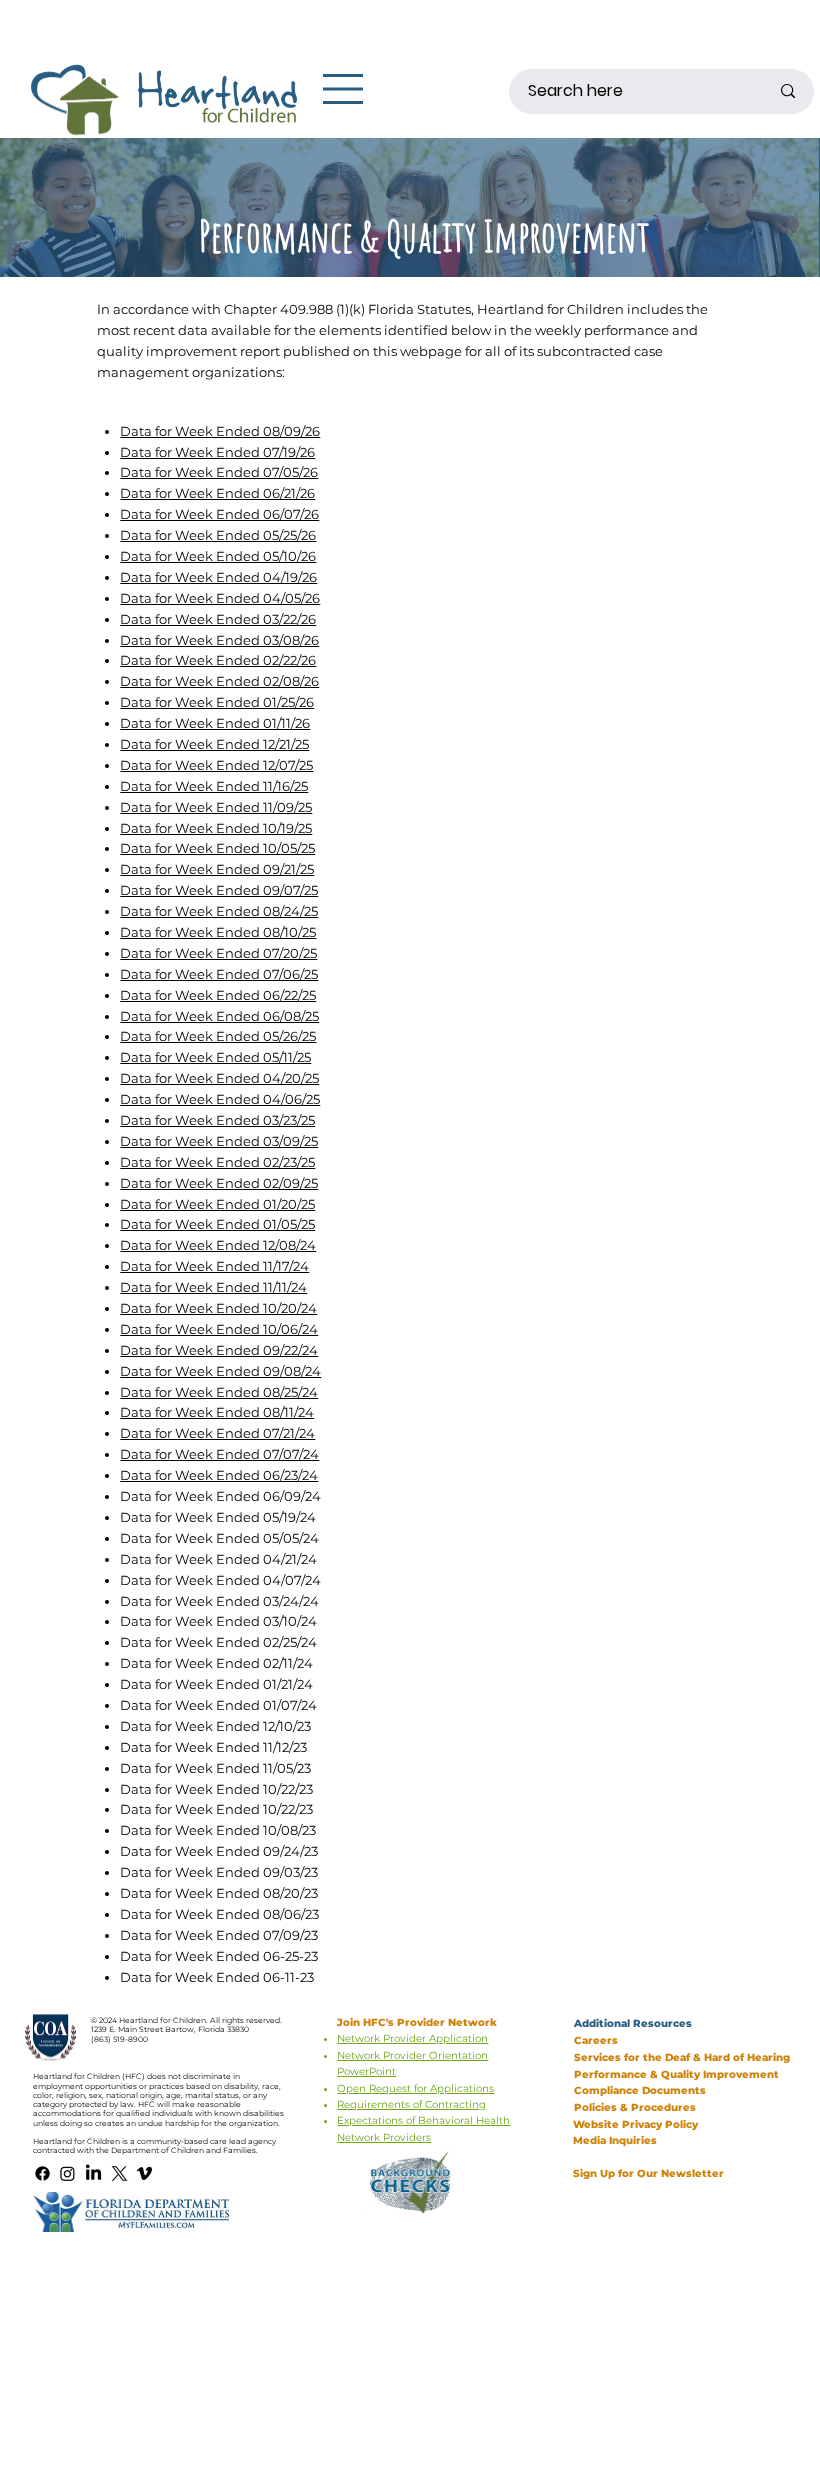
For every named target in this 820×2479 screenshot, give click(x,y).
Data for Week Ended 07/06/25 (219, 974)
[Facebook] (42, 2173)
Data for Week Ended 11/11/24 (213, 1287)
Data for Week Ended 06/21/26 (217, 493)
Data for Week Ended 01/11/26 (215, 723)
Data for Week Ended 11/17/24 (214, 1266)
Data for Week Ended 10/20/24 (218, 1308)
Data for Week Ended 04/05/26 (220, 598)
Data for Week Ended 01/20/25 (217, 1204)
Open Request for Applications (415, 2088)
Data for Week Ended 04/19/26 (218, 577)
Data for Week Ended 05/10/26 (218, 556)
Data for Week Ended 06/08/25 (219, 1016)
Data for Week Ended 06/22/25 (218, 995)
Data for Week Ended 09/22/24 (219, 1350)
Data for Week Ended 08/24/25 (219, 911)
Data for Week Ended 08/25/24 (219, 1392)
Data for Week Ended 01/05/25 (217, 1224)
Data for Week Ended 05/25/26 (218, 535)
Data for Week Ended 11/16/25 (214, 786)
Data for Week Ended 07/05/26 (219, 472)
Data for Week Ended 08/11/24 (217, 1412)
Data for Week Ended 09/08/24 (220, 1371)
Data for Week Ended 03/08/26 (219, 640)
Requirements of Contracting (411, 2104)
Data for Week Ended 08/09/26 (220, 431)
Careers (596, 2040)
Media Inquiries (616, 2140)
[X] (119, 2173)
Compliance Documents (640, 2090)
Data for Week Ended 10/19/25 (216, 828)
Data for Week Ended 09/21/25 (217, 869)
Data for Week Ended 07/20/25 (218, 953)
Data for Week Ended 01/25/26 (217, 702)
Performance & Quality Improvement (676, 2074)
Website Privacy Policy (635, 2124)
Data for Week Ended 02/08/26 (219, 681)
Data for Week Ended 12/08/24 (218, 1245)
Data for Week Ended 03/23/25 (217, 1120)
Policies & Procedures (635, 2107)
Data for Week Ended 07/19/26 (217, 452)
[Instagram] (67, 2173)
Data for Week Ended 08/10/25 (218, 932)
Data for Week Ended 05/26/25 (218, 1036)
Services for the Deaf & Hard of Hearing (682, 2057)
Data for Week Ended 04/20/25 (219, 1078)
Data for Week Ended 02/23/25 (217, 1162)
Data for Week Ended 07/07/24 (219, 1454)
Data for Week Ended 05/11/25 (215, 1057)
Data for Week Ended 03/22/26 (218, 619)
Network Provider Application (412, 2038)
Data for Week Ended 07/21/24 (217, 1433)
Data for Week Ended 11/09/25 (216, 807)
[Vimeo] (144, 2173)
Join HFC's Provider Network (418, 2022)
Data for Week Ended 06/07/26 (219, 514)
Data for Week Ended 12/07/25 (216, 765)
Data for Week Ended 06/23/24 (219, 1475)
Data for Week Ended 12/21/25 (214, 744)
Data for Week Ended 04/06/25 (220, 1099)
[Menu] (344, 89)
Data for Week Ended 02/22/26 (218, 660)
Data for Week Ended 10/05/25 (217, 848)
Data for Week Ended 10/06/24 (219, 1329)
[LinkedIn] (93, 2173)
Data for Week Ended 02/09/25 (219, 1183)
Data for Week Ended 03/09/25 (219, 1141)
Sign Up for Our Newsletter (648, 2173)
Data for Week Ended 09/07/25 (219, 890)
